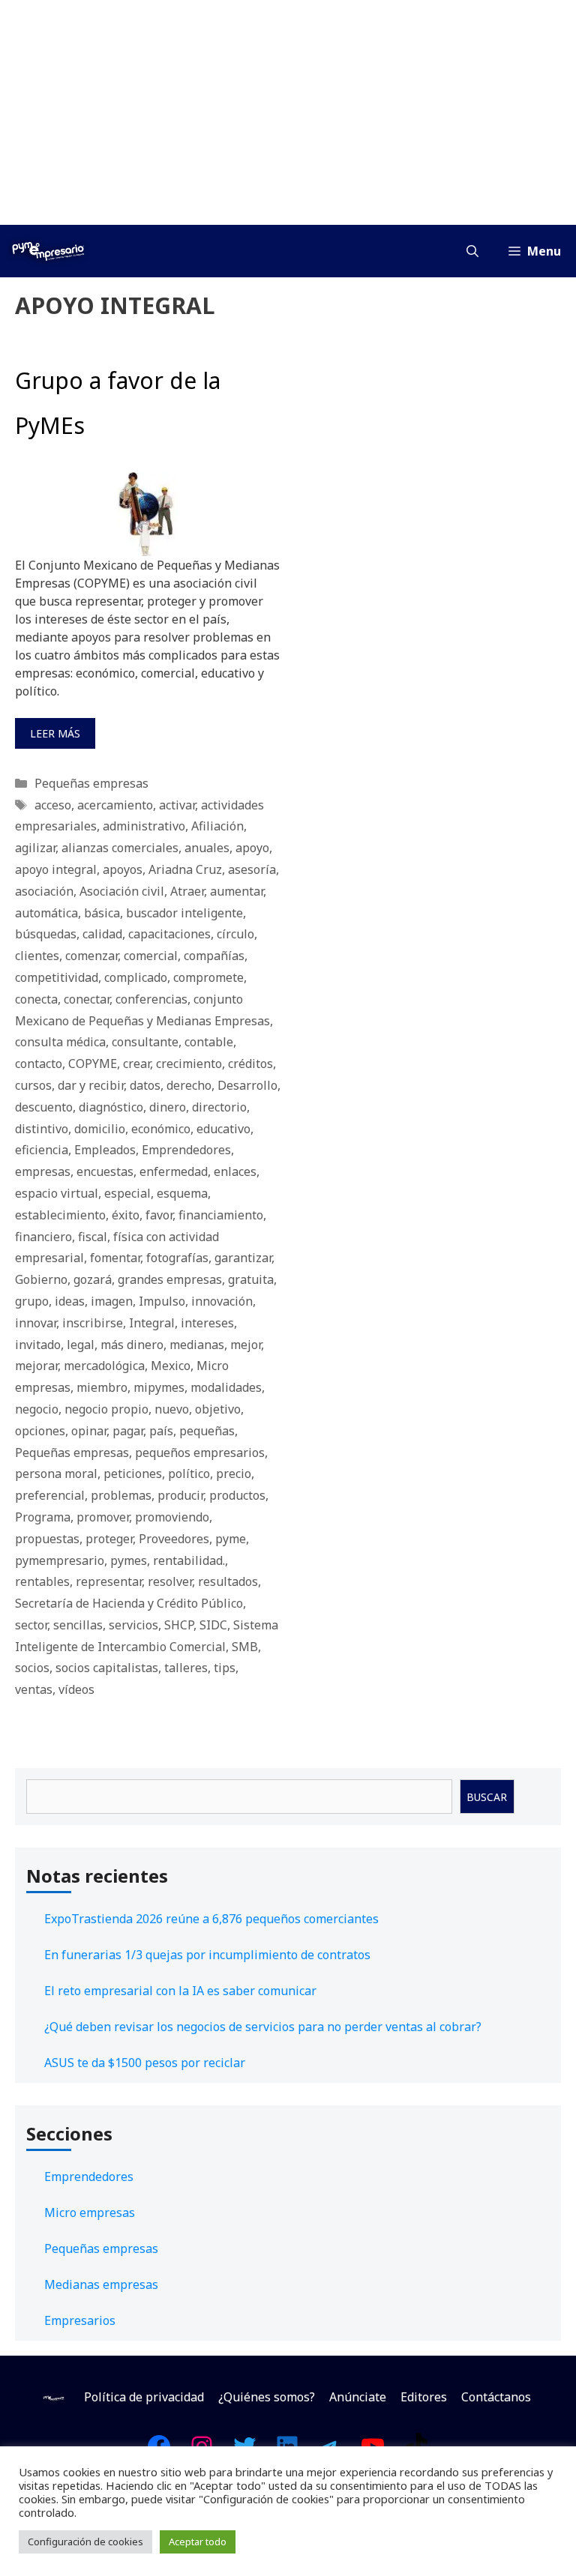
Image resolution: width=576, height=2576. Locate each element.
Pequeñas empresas (91, 783)
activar (177, 805)
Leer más (55, 733)
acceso (53, 805)
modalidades (226, 1387)
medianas (197, 1345)
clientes (37, 956)
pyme (231, 1539)
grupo (32, 1301)
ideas (70, 1301)
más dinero (132, 1345)
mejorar (36, 1366)
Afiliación (217, 826)
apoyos (123, 869)
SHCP (179, 1625)
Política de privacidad (144, 2397)
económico (161, 1129)
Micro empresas (90, 2212)
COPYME (93, 1064)
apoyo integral (56, 869)
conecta (36, 999)
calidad (102, 934)
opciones (40, 1431)
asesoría (252, 869)
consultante (145, 1042)
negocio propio (106, 1409)
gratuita (251, 1279)
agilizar (35, 848)
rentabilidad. (189, 1560)
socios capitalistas (107, 1668)
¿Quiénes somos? (267, 2397)
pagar (128, 1431)
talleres (186, 1668)
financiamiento (221, 1215)
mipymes (159, 1387)
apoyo (252, 848)
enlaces (235, 1171)
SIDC (213, 1625)
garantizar (243, 1258)
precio (234, 1473)
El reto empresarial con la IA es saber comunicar (180, 1991)
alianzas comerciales (120, 848)
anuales (207, 848)
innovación (222, 1301)
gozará (93, 1279)
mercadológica (104, 1366)
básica (102, 913)
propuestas (47, 1539)
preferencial (50, 1495)
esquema (182, 1193)
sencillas (78, 1625)
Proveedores (174, 1539)
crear (136, 1064)
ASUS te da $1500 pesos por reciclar (145, 2063)
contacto (39, 1064)
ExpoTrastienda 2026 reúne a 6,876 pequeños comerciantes (211, 1919)
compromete (208, 977)
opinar (89, 1431)
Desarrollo (247, 1085)
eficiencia (42, 1150)
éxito (126, 1215)
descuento (44, 1107)
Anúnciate (358, 2397)
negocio (37, 1409)
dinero (168, 1107)
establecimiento (60, 1215)
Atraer (187, 891)
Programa (43, 1517)
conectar (87, 999)
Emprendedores (186, 1150)
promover (103, 1517)
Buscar (487, 1797)
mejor (246, 1345)
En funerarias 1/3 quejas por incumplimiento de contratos (207, 1955)
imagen (112, 1301)
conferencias (151, 999)
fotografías (177, 1258)
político (189, 1473)
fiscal (93, 1237)
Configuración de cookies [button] (85, 2542)
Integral (152, 1323)
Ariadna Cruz (185, 869)
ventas (34, 1689)
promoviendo (172, 1517)
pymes (129, 1560)
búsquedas (46, 934)
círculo (235, 934)
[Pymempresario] (48, 251)
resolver (170, 1581)
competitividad (57, 977)
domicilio (100, 1129)
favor (159, 1215)
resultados (228, 1581)
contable (209, 1042)
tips (225, 1668)
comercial (151, 956)
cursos (33, 1085)
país (161, 1431)
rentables (42, 1581)
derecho (189, 1085)
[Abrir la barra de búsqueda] (472, 251)
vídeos (76, 1689)
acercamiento (115, 805)
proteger (109, 1539)
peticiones (133, 1473)
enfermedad (174, 1171)
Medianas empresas (101, 2284)
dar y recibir (91, 1085)
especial (127, 1193)
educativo (223, 1129)
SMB (245, 1647)
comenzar (91, 956)
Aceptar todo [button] (198, 2542)
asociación (44, 891)
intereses (207, 1323)
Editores (424, 2397)
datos (145, 1085)
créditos (250, 1064)
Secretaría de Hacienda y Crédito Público (129, 1603)
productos (237, 1495)
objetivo (218, 1409)
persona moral (56, 1473)
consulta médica (60, 1042)
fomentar (115, 1258)
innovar (36, 1323)
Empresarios (80, 2320)
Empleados (105, 1150)
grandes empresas (170, 1279)
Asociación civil (122, 891)
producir (180, 1495)
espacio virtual (57, 1193)
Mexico (171, 1366)
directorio (219, 1107)
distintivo (42, 1129)
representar (109, 1581)
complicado (136, 977)
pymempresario (60, 1560)
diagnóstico (111, 1107)
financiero (43, 1237)
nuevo (172, 1409)
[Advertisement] (288, 112)
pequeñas (207, 1431)
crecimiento (189, 1064)
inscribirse (93, 1323)
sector (31, 1625)
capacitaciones (169, 934)
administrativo (144, 826)
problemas (121, 1495)
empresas (43, 1171)
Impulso (162, 1301)
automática (46, 913)
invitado (38, 1345)
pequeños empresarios (200, 1453)
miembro (102, 1387)
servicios (133, 1625)
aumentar (237, 891)
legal (81, 1345)
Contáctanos (496, 2397)
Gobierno (41, 1279)
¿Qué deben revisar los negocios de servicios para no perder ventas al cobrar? (263, 2027)
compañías (214, 956)
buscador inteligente (184, 913)
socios (32, 1668)
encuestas (105, 1171)
